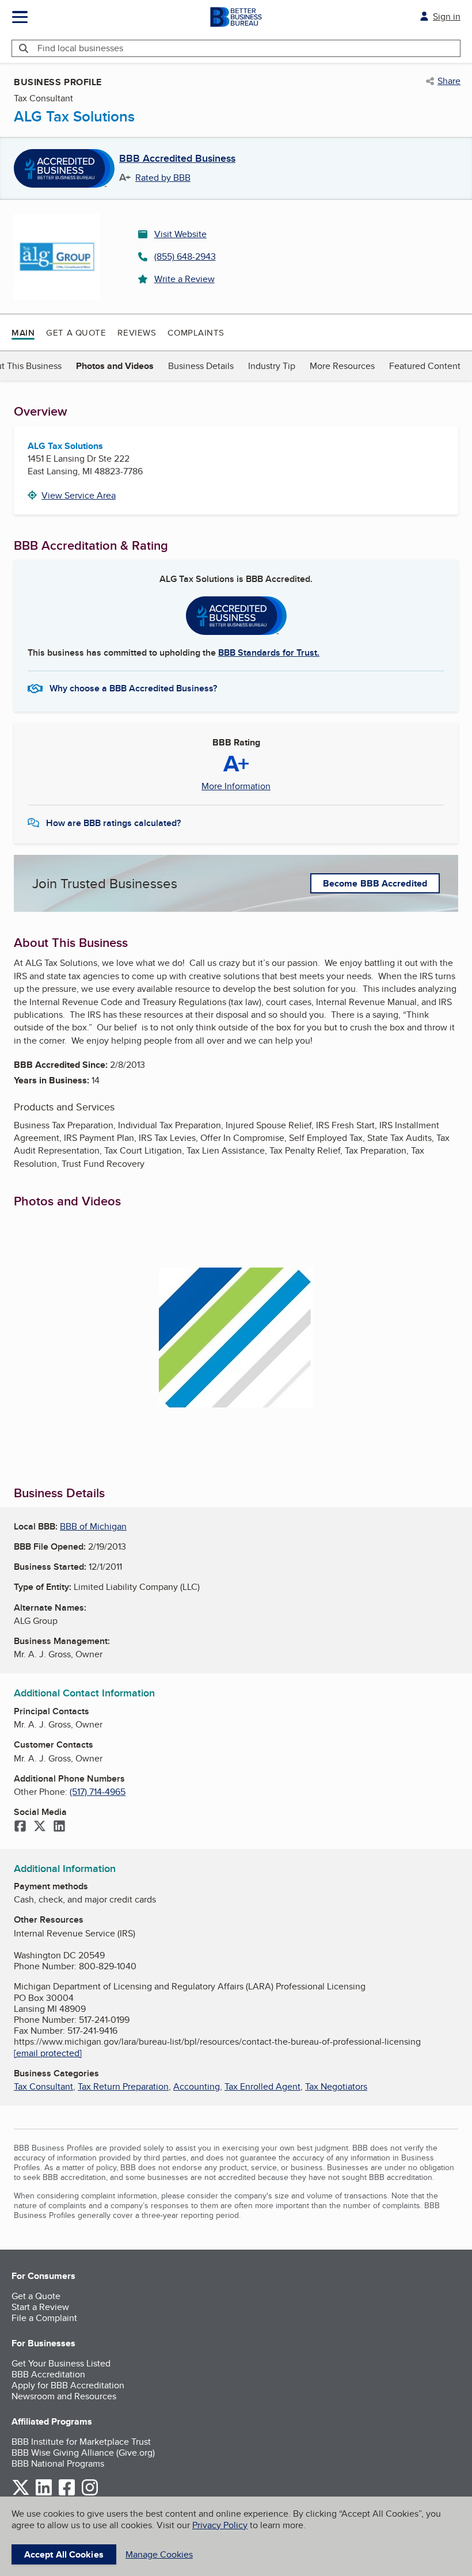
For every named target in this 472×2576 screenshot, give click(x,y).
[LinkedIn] (59, 1827)
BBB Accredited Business (177, 159)
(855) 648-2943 (185, 256)
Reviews (137, 332)
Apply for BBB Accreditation (68, 2385)
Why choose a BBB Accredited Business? (133, 688)
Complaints (196, 332)
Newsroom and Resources (64, 2396)
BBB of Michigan (93, 1526)
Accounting (197, 2086)
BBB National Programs (58, 2463)
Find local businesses (80, 48)
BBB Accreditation (48, 2374)
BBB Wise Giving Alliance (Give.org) (83, 2453)
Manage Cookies (159, 2554)
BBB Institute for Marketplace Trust (81, 2442)
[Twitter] (40, 1827)
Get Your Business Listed (61, 2363)
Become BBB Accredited (375, 883)
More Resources (342, 366)
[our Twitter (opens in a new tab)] (21, 2493)
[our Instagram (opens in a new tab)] (90, 2493)
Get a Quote (76, 332)
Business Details (201, 366)
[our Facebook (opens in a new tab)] (67, 2493)
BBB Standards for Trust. (269, 652)
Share (449, 81)
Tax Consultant (43, 2086)
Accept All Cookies (64, 2554)
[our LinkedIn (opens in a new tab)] (44, 2493)
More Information (236, 786)
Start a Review (40, 2307)
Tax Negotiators (336, 2086)
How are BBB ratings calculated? (113, 823)
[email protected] (48, 2053)
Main (23, 333)
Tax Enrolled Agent (262, 2086)
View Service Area (79, 495)
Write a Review (184, 279)
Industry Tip (272, 366)
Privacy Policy (220, 2525)
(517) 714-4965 (98, 1792)
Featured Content (425, 366)
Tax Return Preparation (123, 2086)
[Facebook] (20, 1827)
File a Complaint (44, 2318)
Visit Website (180, 234)
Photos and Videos (115, 366)
